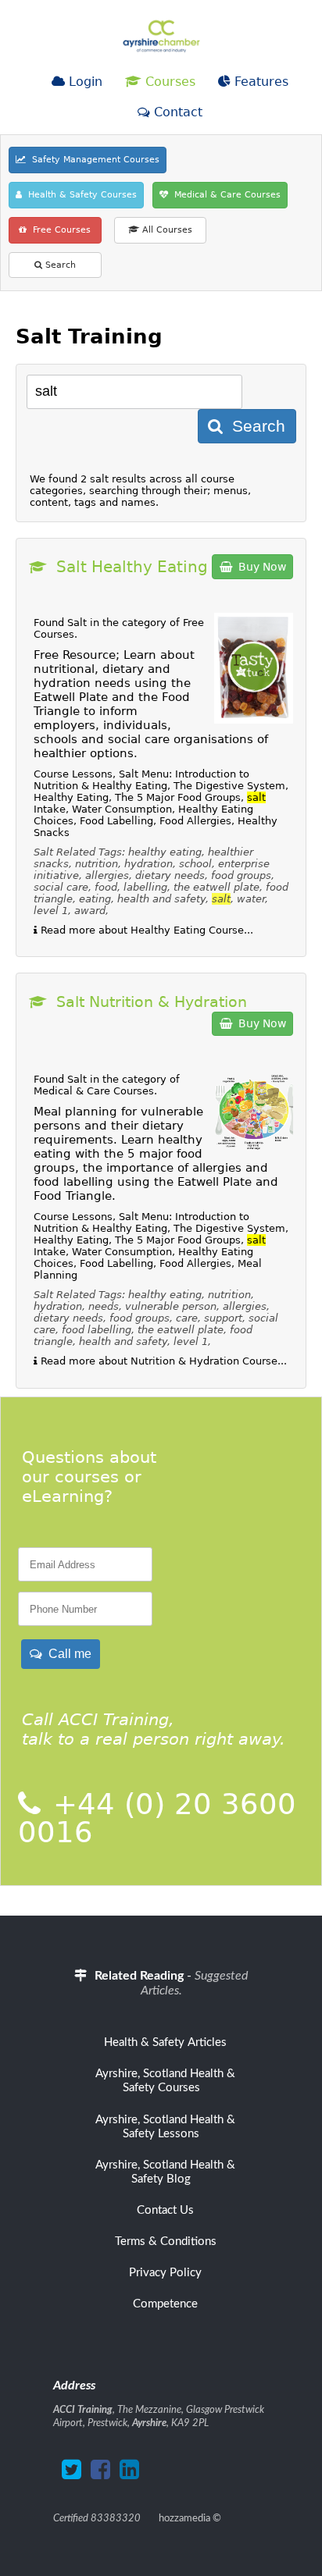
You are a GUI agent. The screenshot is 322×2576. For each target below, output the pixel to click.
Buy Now (259, 567)
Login (84, 82)
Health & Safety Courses (79, 195)
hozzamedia (184, 2518)
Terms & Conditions (166, 2242)
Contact (176, 112)
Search (59, 265)
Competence (165, 2304)
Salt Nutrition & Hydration (152, 1002)
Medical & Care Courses (224, 195)
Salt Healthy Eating (132, 567)
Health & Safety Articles (165, 2042)
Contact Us (165, 2210)
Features (259, 82)
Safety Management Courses (93, 160)
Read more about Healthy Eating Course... (145, 930)
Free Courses (59, 230)
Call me (67, 1654)
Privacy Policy (165, 2273)
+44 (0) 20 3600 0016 (157, 1818)
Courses (168, 82)
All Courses (166, 230)
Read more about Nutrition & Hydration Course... (162, 1361)
